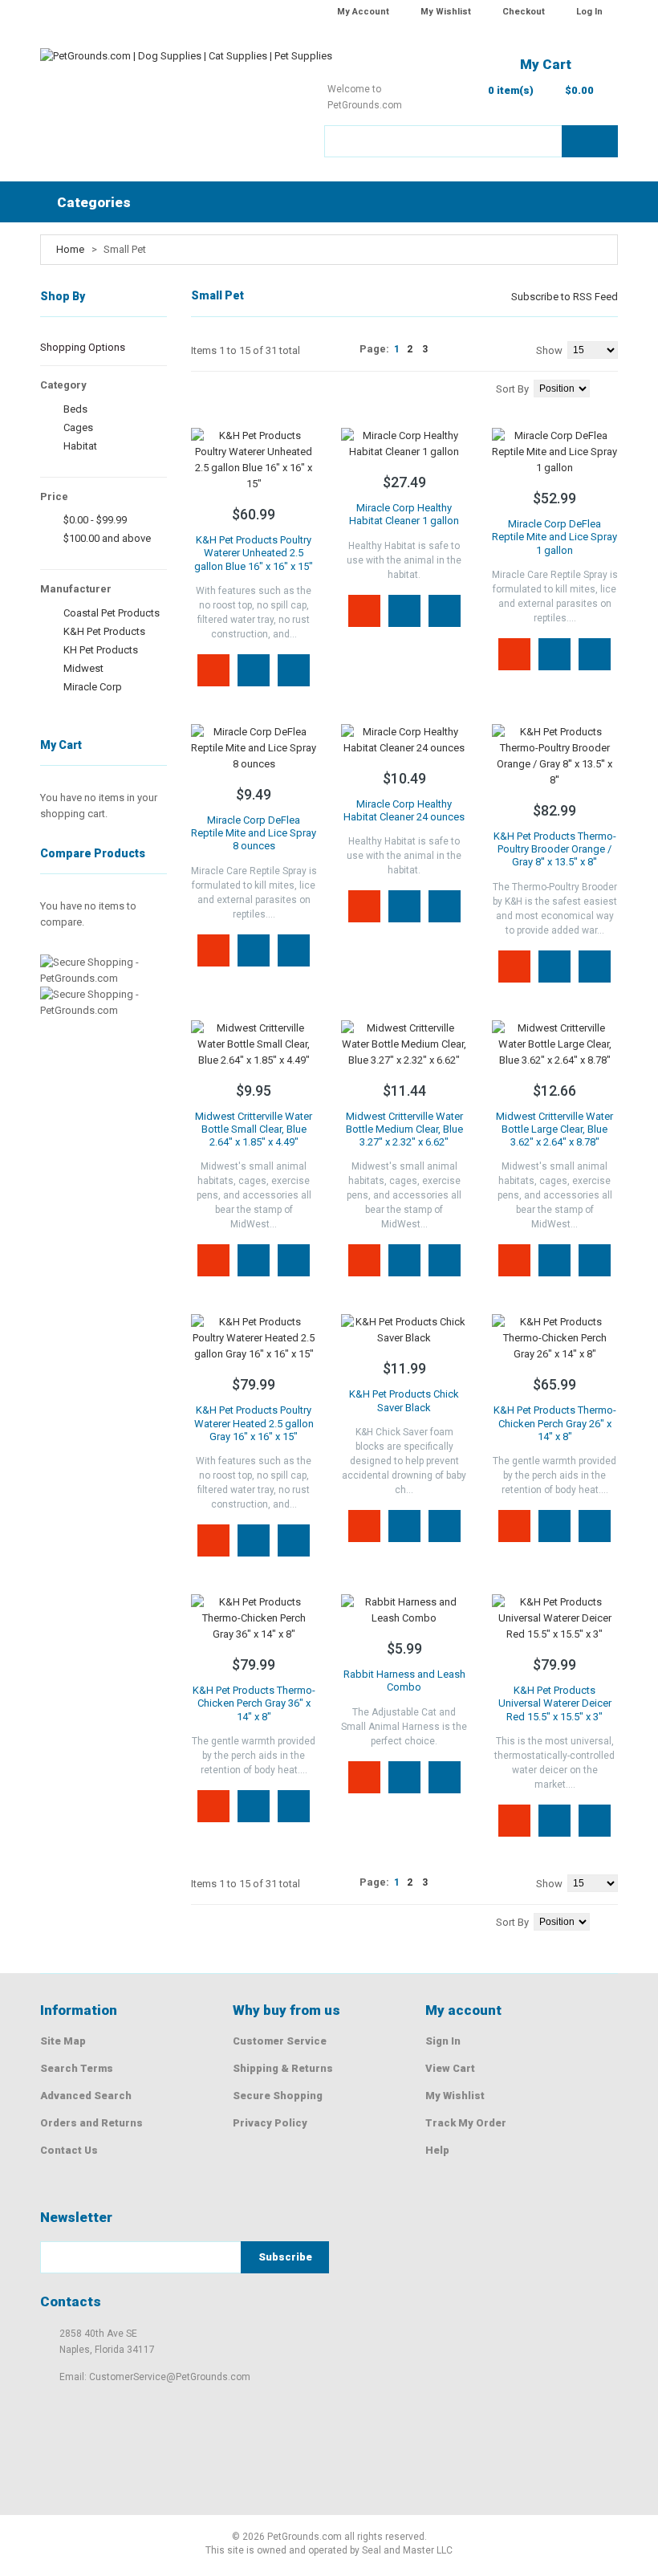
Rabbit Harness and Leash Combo (404, 1681)
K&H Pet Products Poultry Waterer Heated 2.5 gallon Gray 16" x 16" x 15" (254, 1423)
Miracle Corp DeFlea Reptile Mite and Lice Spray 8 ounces (254, 833)
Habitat (80, 446)
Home (70, 249)
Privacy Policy (270, 2123)
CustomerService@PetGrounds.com (170, 2377)
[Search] (590, 141)
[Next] (441, 349)
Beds (75, 409)
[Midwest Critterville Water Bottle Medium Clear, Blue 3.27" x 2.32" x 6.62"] (404, 1044)
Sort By (512, 389)
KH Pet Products (101, 650)
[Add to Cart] (213, 670)
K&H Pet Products (104, 631)
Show (549, 350)
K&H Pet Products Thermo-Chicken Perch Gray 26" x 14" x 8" (555, 1423)
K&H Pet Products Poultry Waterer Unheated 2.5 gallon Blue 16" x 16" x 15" (254, 553)
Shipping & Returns (283, 2068)
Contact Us (69, 2150)
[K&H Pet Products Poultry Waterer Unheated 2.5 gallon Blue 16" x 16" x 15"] (254, 460)
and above (107, 538)
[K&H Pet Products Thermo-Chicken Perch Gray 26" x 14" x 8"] (555, 1338)
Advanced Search (86, 2096)
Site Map (63, 2041)
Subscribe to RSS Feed (565, 297)
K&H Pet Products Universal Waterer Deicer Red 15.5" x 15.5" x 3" (555, 1703)
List (219, 386)
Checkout (524, 12)
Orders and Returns (91, 2123)
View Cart (450, 2068)
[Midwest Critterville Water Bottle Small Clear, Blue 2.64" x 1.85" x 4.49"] (254, 1044)
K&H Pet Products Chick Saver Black (404, 1400)
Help (437, 2150)
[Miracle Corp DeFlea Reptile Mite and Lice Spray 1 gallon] (555, 452)
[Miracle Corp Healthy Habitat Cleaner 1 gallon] (404, 444)
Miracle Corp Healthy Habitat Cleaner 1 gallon (404, 514)
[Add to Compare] (294, 670)
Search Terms (77, 2068)
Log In (589, 12)
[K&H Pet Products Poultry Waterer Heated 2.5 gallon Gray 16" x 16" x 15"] (254, 1338)
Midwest (83, 668)
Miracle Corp (93, 687)
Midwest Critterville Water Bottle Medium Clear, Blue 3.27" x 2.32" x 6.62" (404, 1129)
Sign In (443, 2041)
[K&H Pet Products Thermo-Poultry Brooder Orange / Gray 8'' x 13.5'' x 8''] (555, 756)
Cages (78, 427)
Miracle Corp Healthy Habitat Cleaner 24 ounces (404, 810)
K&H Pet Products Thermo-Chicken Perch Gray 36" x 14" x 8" (254, 1703)
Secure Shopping (278, 2096)
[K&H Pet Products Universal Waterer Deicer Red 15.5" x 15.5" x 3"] (555, 1618)
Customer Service (280, 2041)
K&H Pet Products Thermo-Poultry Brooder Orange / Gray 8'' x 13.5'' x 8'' (555, 849)
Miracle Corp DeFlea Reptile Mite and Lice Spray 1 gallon (554, 537)
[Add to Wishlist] (254, 670)
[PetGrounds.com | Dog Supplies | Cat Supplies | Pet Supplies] (186, 64)
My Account (363, 12)
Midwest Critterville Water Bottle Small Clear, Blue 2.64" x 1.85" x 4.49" (254, 1129)
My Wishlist (446, 12)
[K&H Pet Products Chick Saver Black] (404, 1330)
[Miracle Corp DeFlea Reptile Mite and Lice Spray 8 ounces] (254, 748)
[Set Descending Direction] (614, 387)
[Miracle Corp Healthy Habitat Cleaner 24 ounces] (404, 740)
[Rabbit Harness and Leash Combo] (404, 1610)
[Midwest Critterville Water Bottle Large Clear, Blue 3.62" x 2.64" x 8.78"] (555, 1044)
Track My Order (466, 2123)
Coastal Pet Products (112, 613)
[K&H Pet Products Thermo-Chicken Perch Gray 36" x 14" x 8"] (254, 1618)
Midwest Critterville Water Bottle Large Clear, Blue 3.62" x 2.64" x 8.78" (554, 1129)
